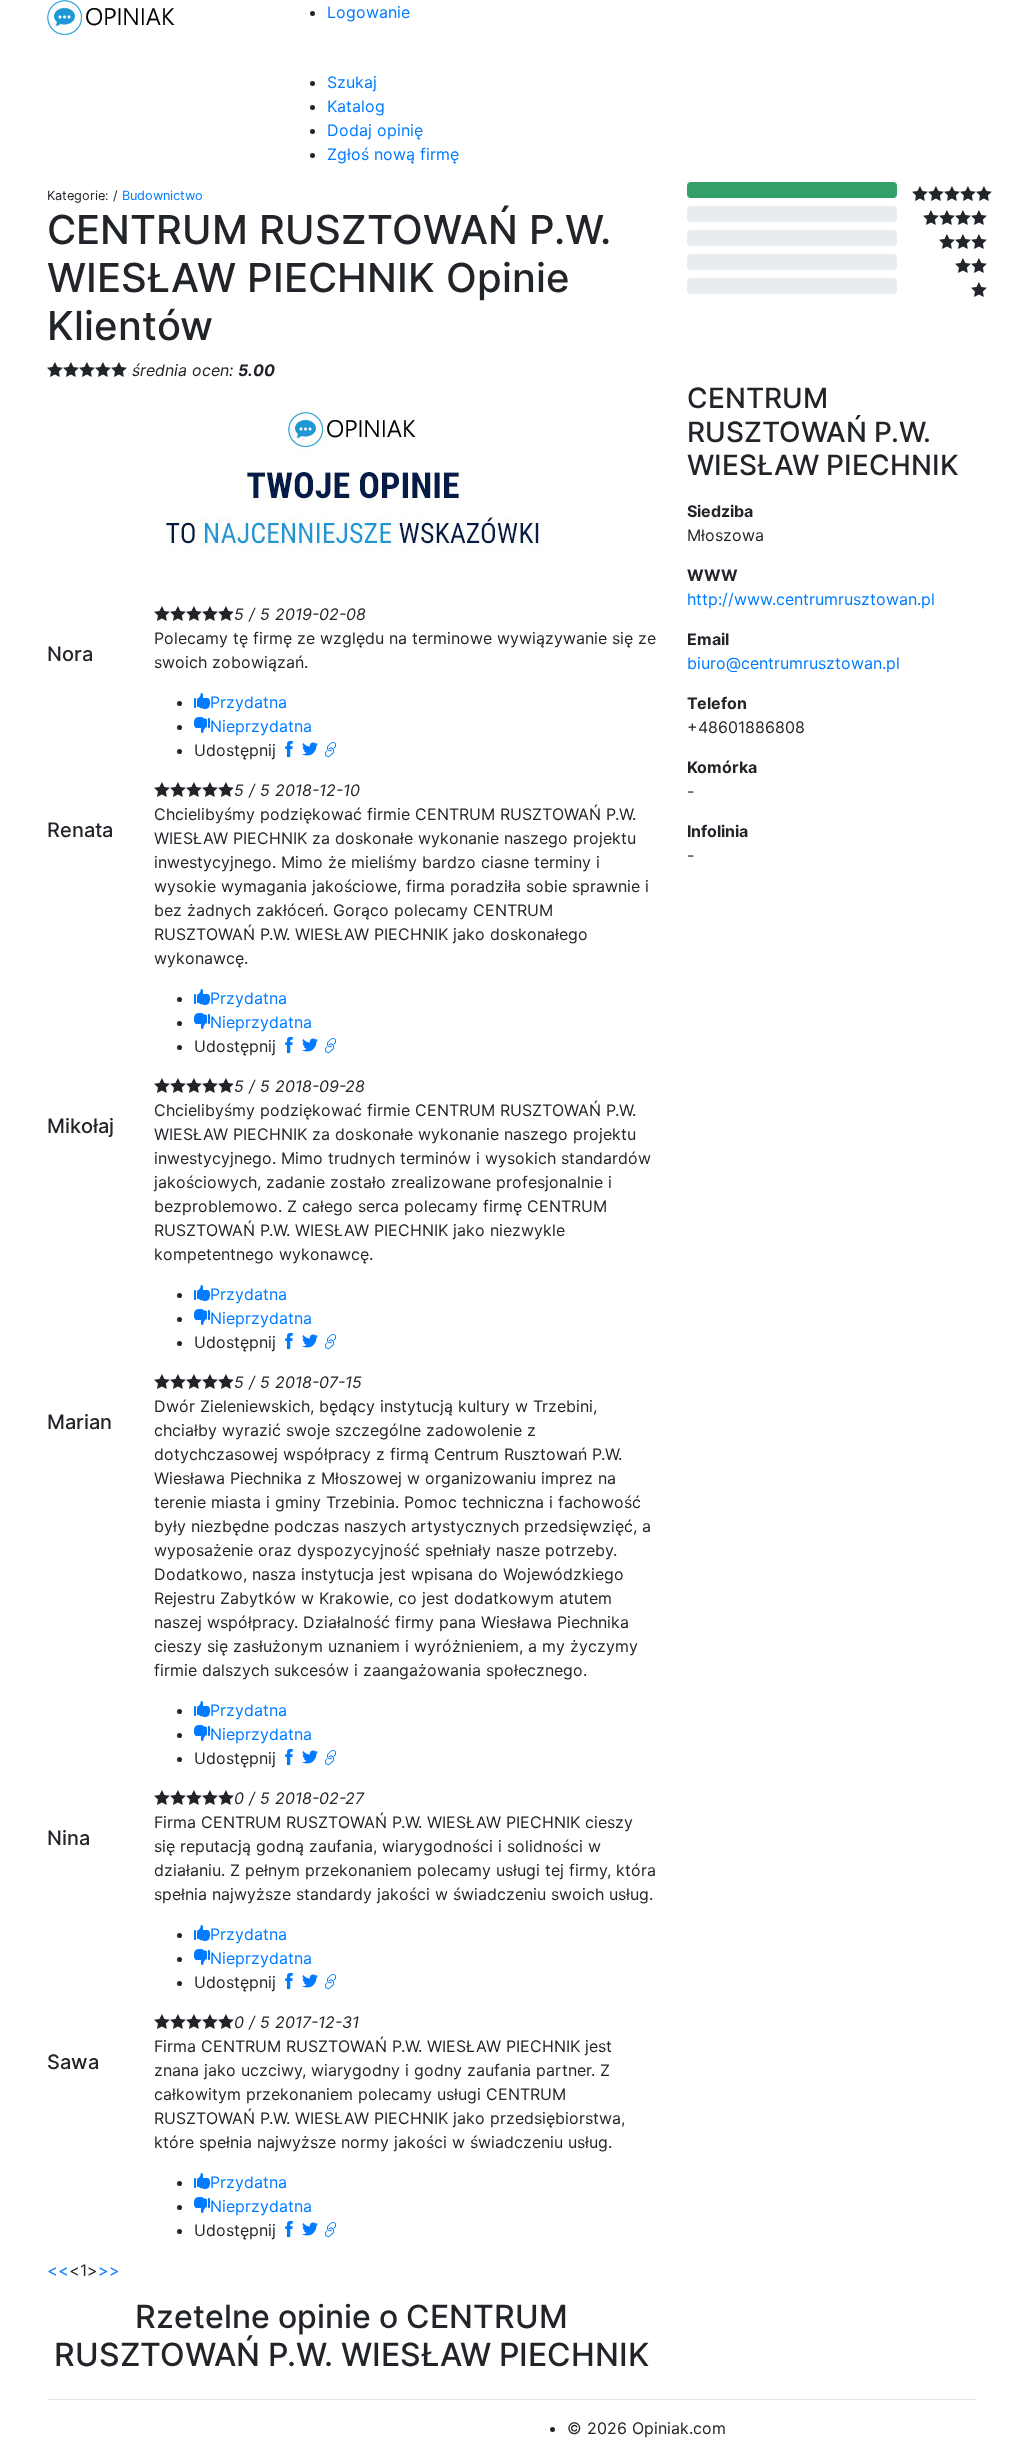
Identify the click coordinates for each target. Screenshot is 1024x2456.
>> (109, 2270)
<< (58, 2270)
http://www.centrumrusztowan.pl (811, 599)
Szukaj (352, 82)
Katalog (356, 106)
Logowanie (368, 12)
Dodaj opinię (375, 130)
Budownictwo (162, 195)
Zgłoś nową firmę (393, 154)
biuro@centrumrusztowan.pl (793, 663)
